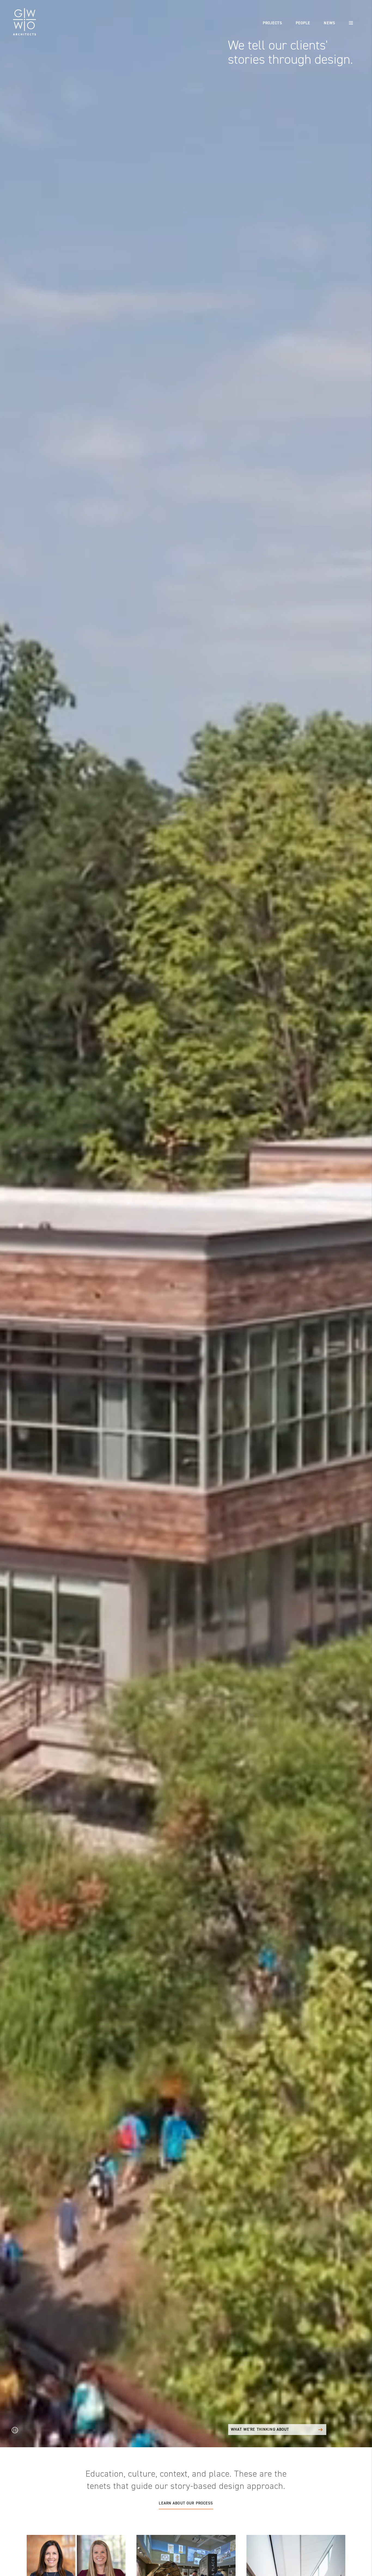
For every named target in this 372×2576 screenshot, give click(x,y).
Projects (272, 23)
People (303, 23)
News (330, 23)
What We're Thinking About (260, 2429)
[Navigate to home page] (25, 22)
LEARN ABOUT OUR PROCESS (186, 2503)
